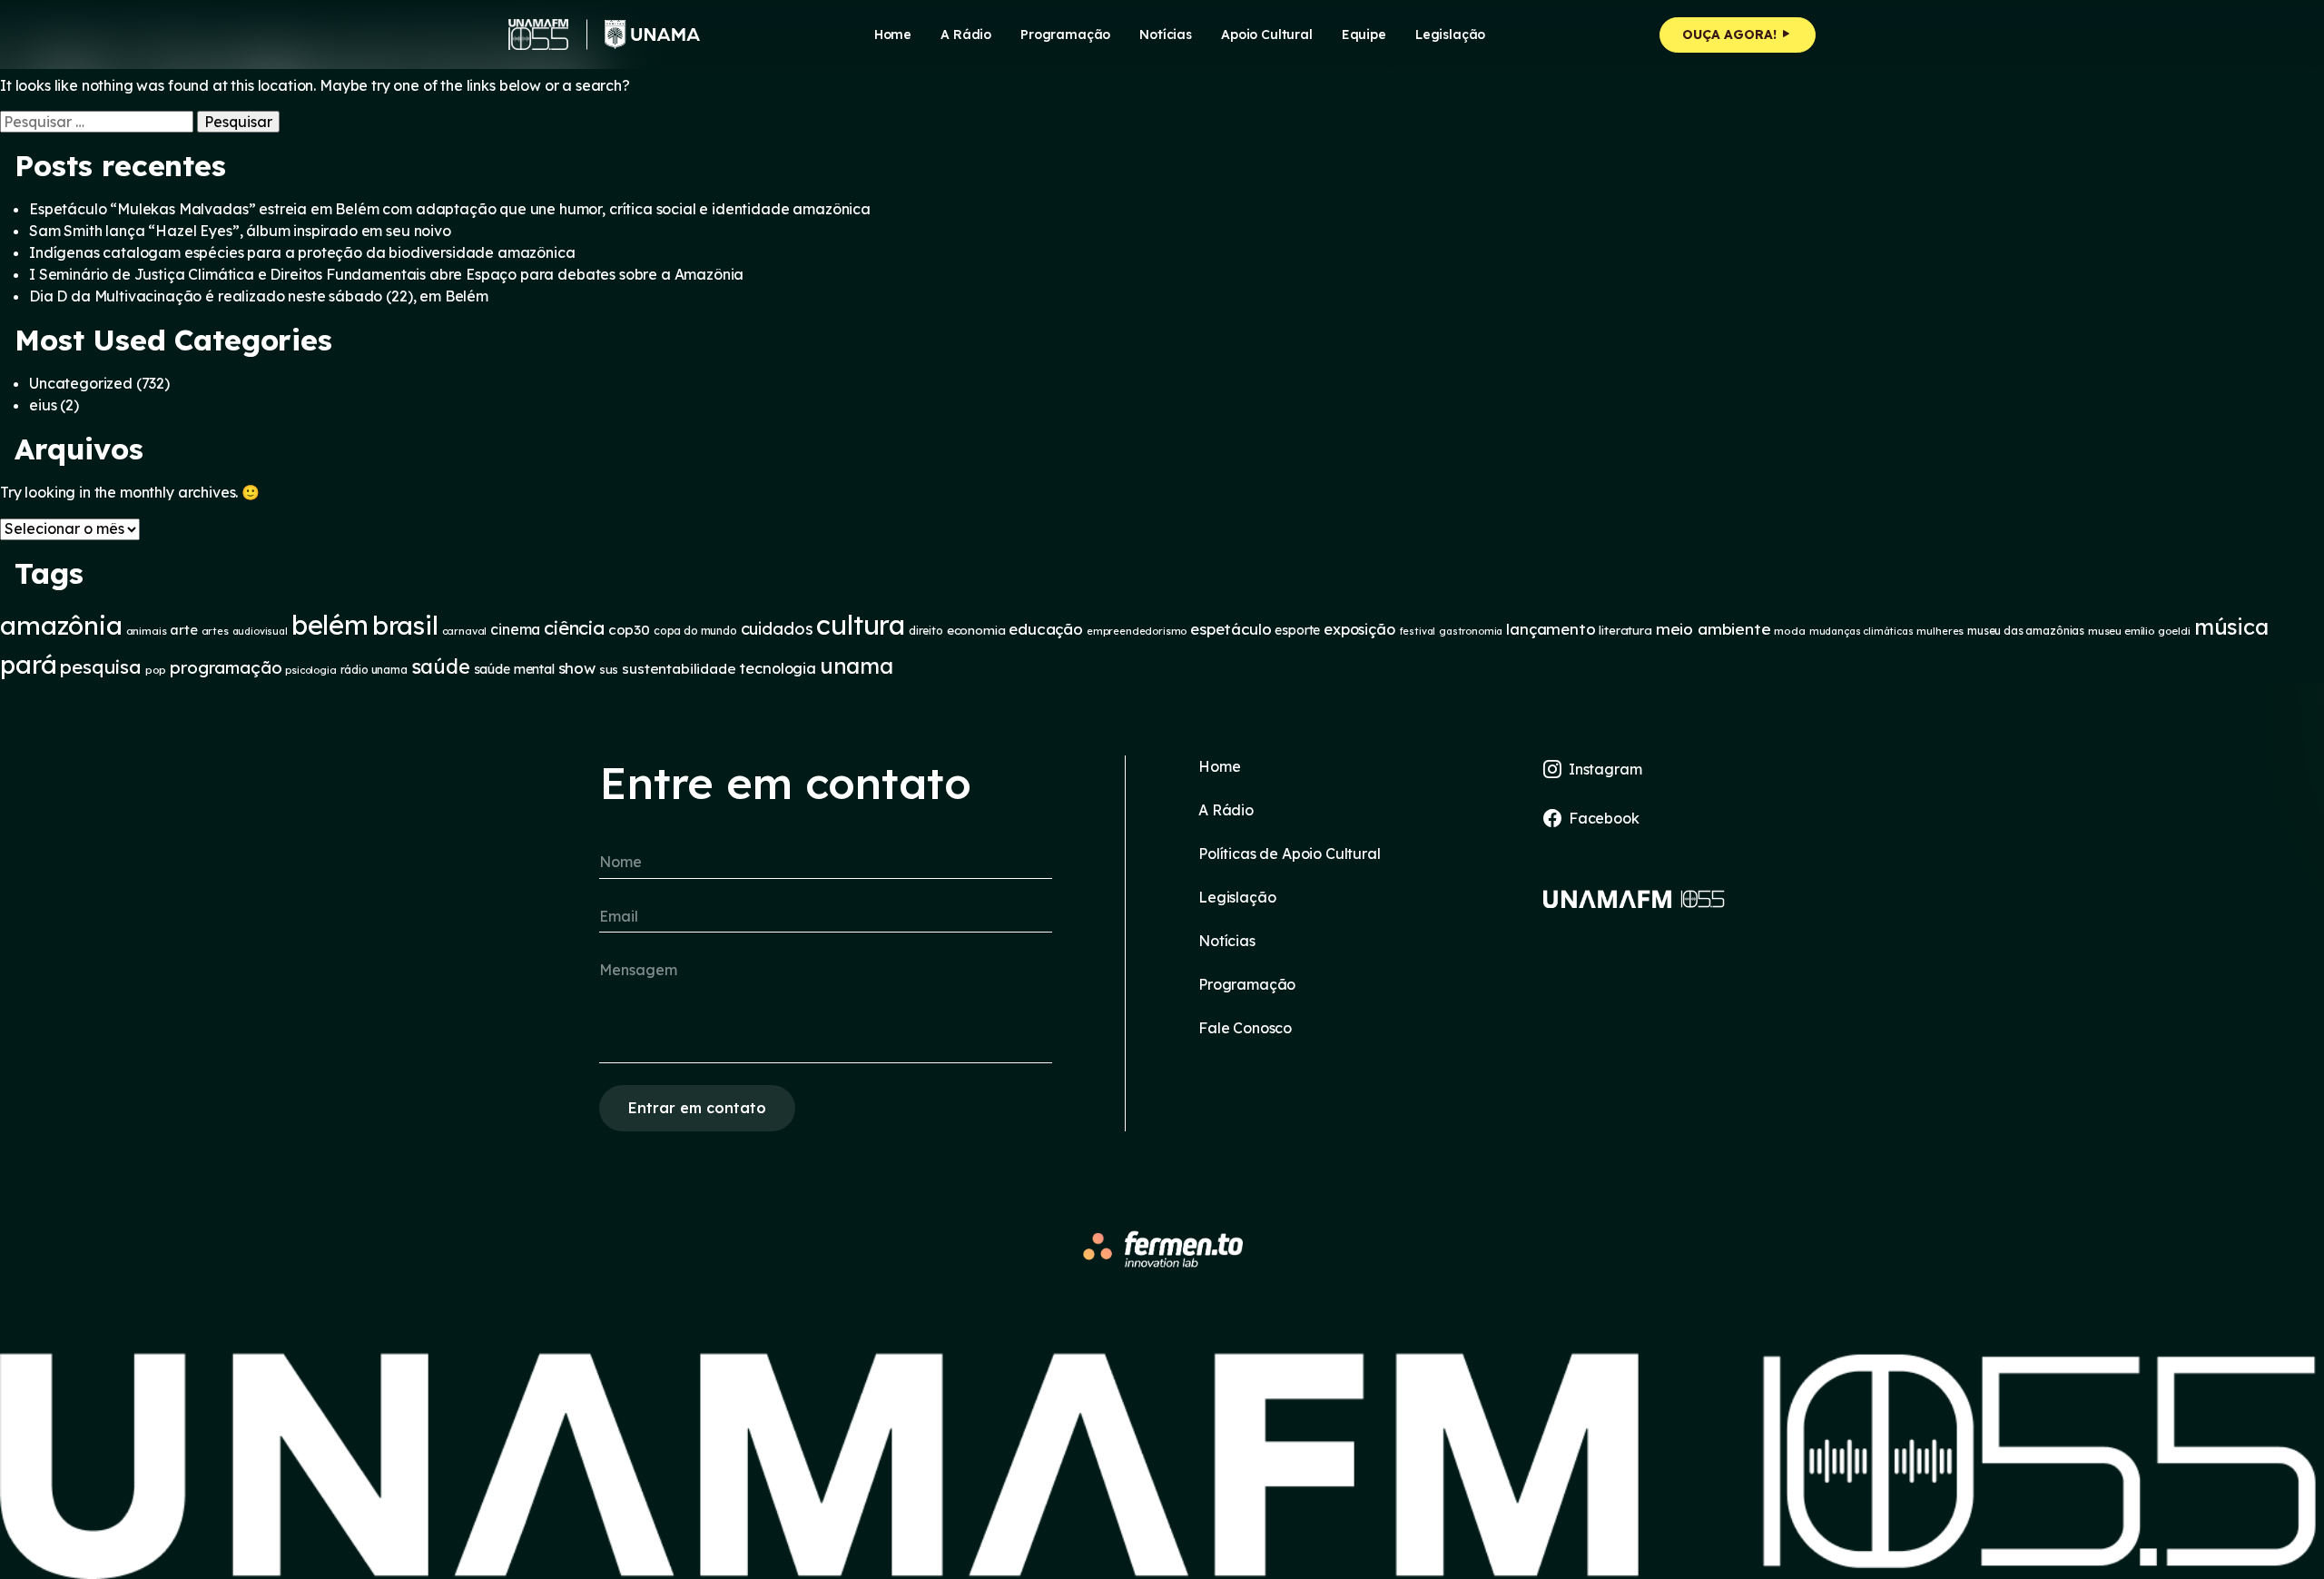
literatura (1625, 630)
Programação (1065, 35)
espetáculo (1231, 629)
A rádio (966, 35)
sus (609, 669)
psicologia (310, 670)
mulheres (1940, 631)
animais (147, 631)
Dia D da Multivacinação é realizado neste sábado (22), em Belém (259, 296)
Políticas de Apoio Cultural (1290, 854)
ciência (574, 628)
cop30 (629, 630)
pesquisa (101, 666)
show (577, 668)
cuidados (777, 629)
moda (1789, 631)
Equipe (1364, 35)
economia (976, 630)
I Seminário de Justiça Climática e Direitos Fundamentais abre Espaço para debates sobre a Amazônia (386, 274)
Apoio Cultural (1267, 35)
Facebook (1604, 818)
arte (183, 630)
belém (330, 625)
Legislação (1450, 35)
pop (156, 670)
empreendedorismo (1137, 631)
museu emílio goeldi (2139, 631)
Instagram (1605, 769)
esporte (1297, 630)
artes (215, 631)
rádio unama (374, 670)
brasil (405, 625)
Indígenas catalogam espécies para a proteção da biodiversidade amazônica (302, 252)
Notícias (1166, 35)
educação (1046, 629)
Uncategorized (81, 383)
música (2231, 627)
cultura (861, 625)
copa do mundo (695, 631)
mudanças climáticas (1861, 631)
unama (857, 666)
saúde (441, 666)
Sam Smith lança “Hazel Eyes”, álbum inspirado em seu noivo (240, 231)
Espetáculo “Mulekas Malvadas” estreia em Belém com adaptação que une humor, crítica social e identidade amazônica (450, 209)
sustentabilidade (679, 669)
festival (1418, 631)
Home (893, 35)
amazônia (61, 625)
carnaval (465, 631)
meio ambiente (1713, 629)
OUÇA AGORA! (1731, 35)
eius (43, 405)
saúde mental (514, 669)
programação (226, 667)
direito (926, 631)
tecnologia (777, 668)
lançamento (1551, 629)
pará (28, 664)
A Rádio (1226, 810)
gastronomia (1471, 631)
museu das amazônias (2026, 631)
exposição (1359, 629)
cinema (515, 629)
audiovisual (260, 631)
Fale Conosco (1245, 1028)
